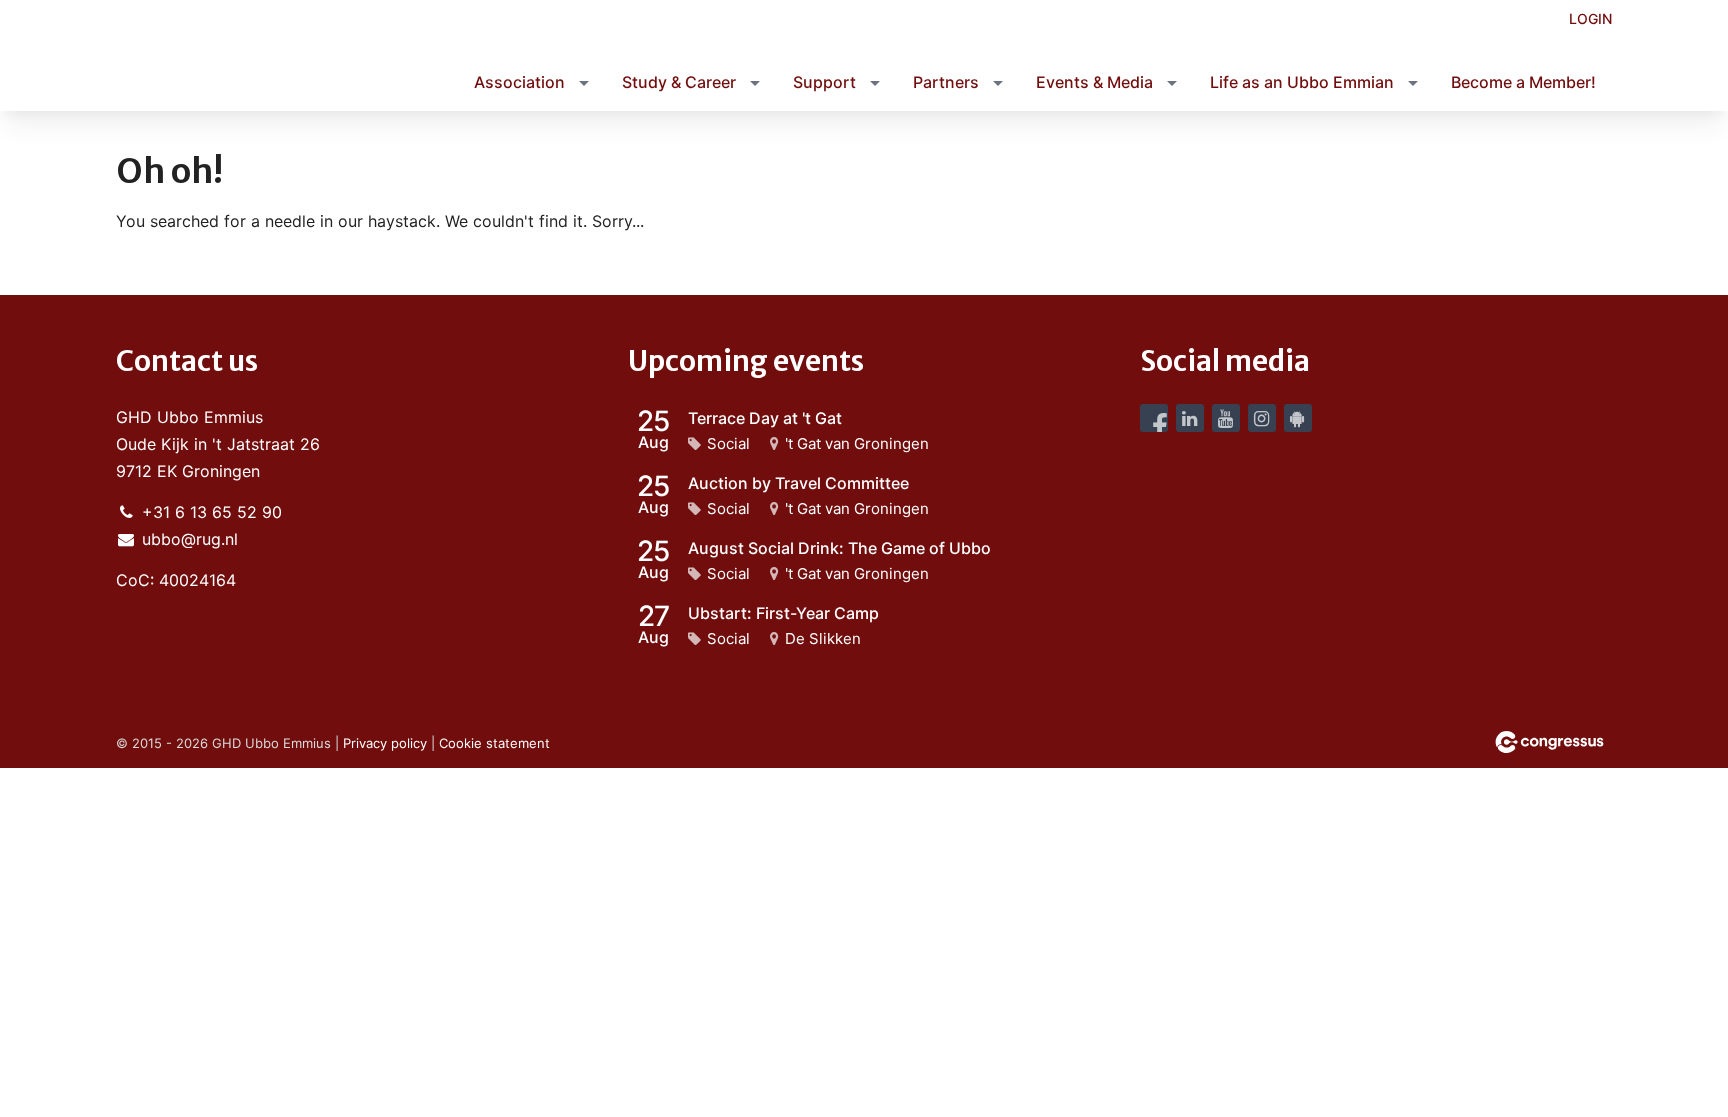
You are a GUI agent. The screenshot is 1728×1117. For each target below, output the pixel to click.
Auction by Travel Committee (798, 483)
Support (824, 82)
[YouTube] (1226, 418)
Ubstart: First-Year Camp (783, 613)
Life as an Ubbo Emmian (1302, 82)
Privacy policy (385, 743)
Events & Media (1094, 82)
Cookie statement (494, 743)
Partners (946, 82)
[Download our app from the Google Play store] (1298, 418)
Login (1590, 18)
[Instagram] (1262, 418)
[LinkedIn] (1190, 418)
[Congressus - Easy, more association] (1549, 742)
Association (519, 82)
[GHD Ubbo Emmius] (266, 57)
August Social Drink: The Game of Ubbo (839, 548)
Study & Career (679, 82)
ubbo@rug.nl (190, 539)
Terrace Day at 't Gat (765, 418)
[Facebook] (1154, 418)
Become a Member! (1523, 82)
